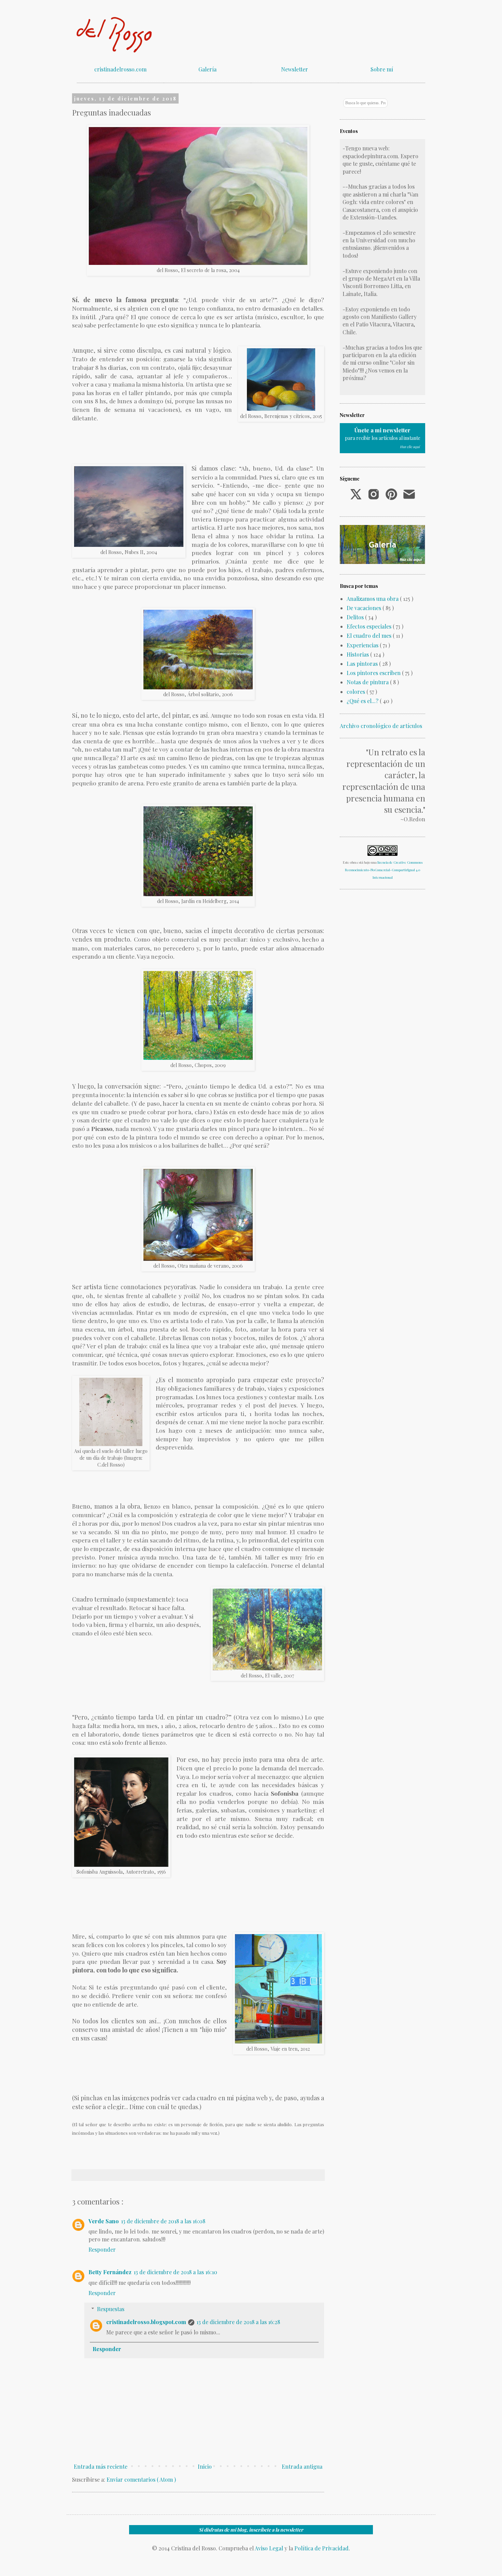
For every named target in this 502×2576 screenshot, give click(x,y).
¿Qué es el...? (363, 701)
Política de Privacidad (322, 2548)
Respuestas (111, 2309)
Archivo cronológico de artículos (381, 726)
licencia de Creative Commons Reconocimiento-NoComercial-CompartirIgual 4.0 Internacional (384, 870)
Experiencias (363, 645)
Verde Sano (104, 2221)
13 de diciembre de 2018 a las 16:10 (175, 2272)
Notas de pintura (368, 682)
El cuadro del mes (370, 636)
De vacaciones (365, 608)
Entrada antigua (302, 2466)
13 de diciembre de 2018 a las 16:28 (238, 2322)
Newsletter (295, 69)
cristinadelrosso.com (120, 69)
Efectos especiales (370, 626)
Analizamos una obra (373, 599)
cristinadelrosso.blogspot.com (146, 2322)
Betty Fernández (110, 2272)
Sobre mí (382, 69)
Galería (207, 69)
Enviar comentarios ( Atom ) (141, 2479)
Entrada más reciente (101, 2466)
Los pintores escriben (374, 673)
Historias (358, 654)
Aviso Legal (269, 2548)
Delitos (356, 617)
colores (357, 692)
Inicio (205, 2466)
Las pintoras (363, 664)
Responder (102, 2249)
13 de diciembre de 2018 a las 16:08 (163, 2221)
